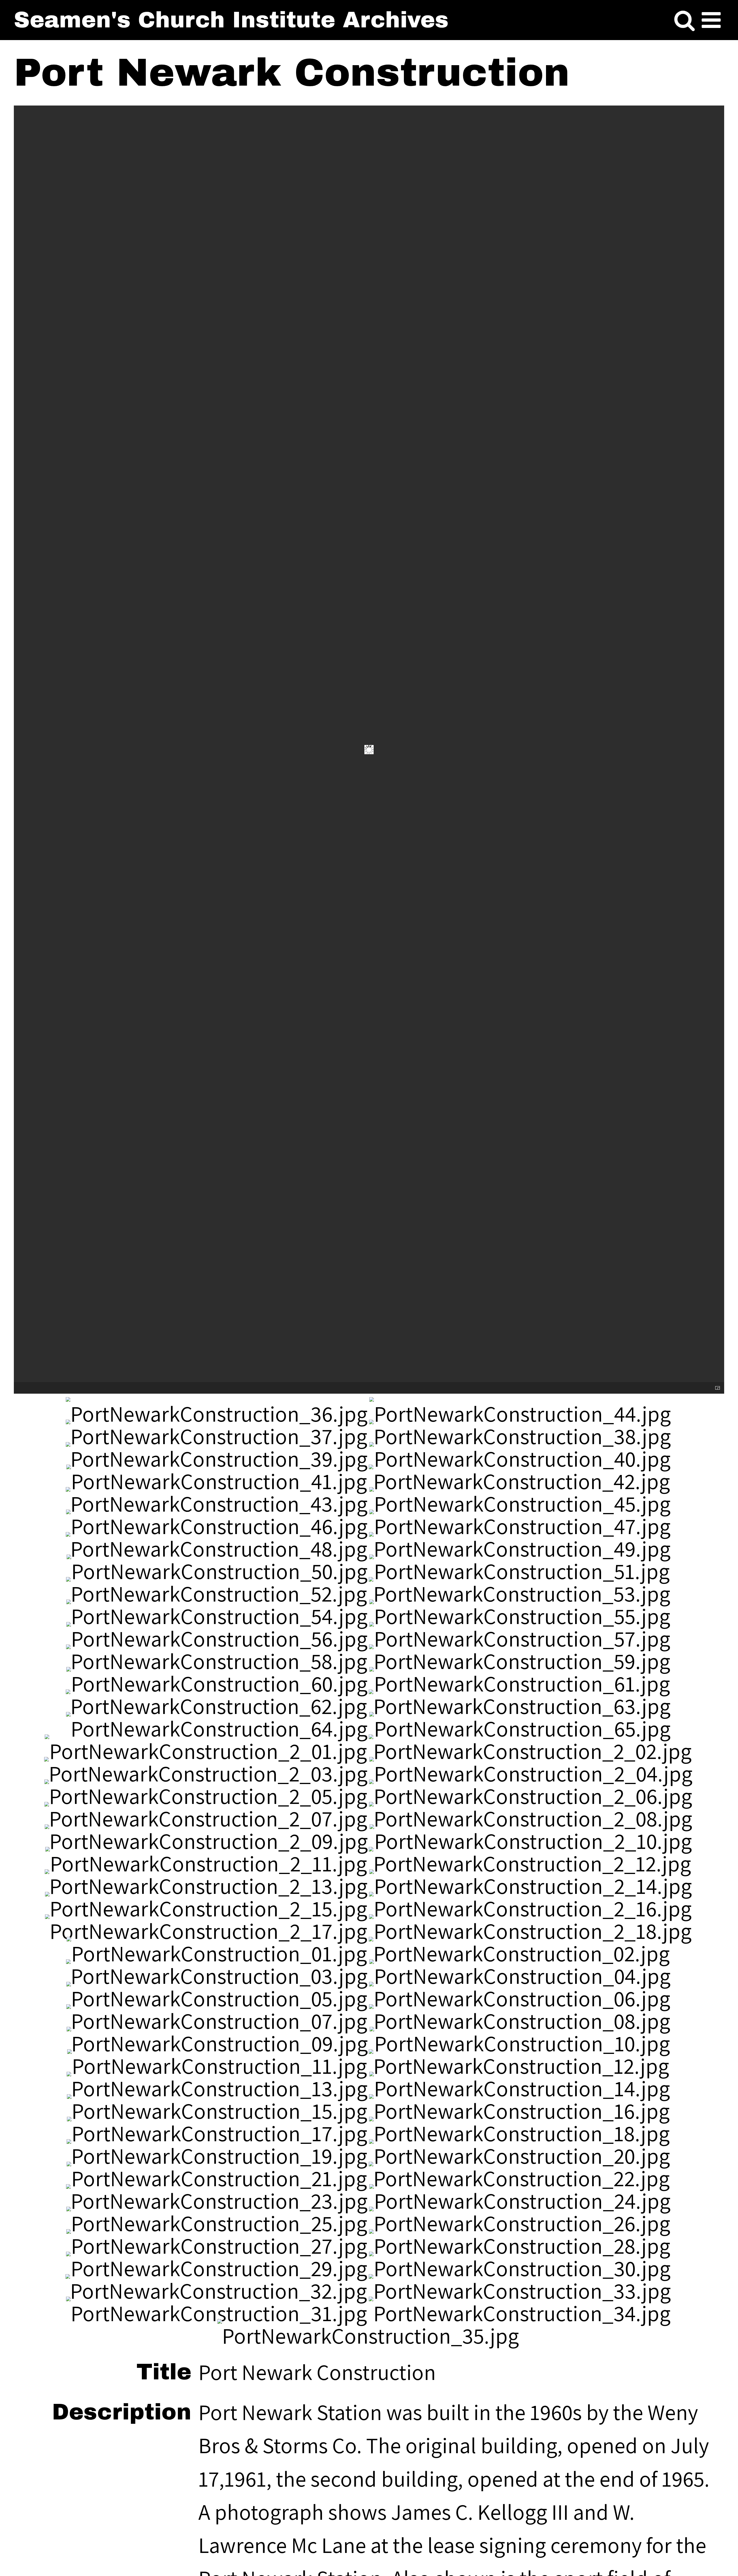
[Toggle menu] (711, 21)
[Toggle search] (685, 21)
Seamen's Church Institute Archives (231, 20)
